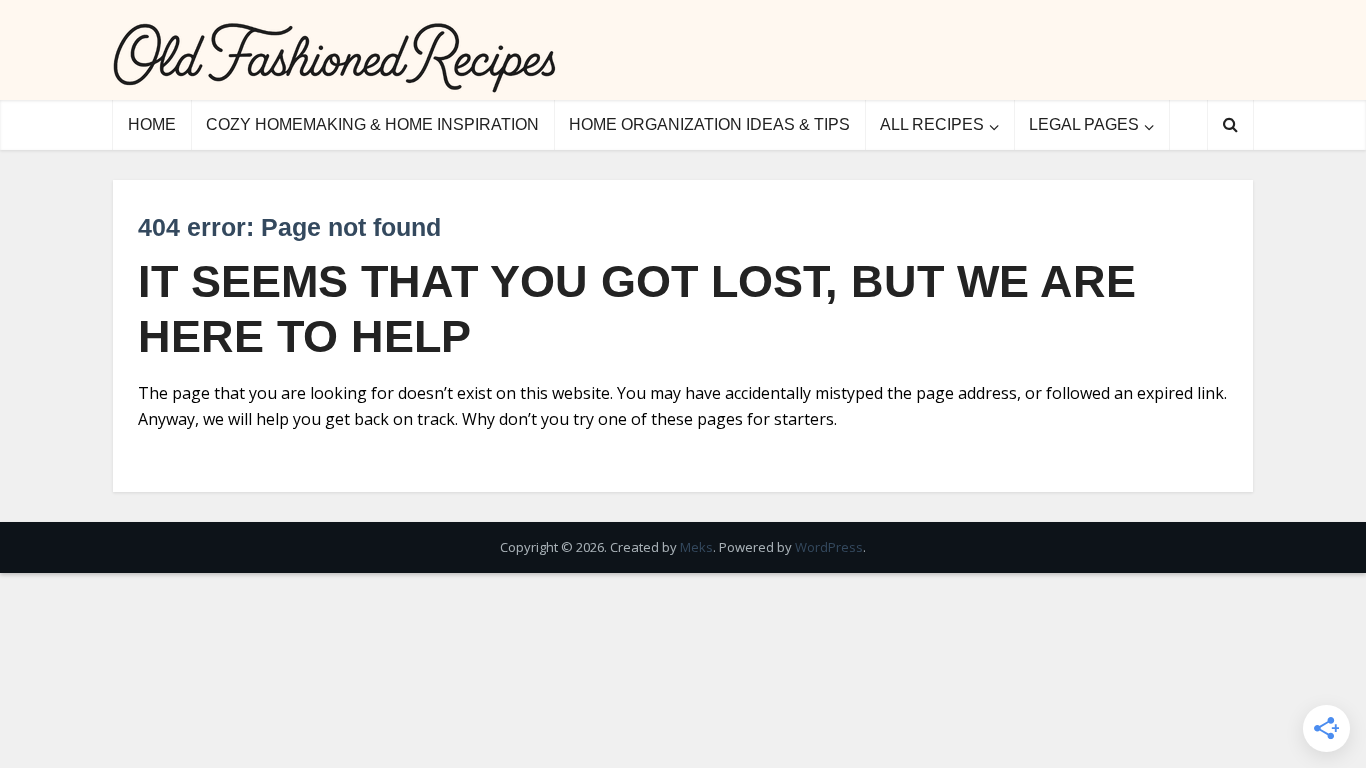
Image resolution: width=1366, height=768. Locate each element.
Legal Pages (1084, 124)
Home (152, 124)
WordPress (829, 547)
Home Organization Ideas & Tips (709, 124)
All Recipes (932, 124)
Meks (696, 547)
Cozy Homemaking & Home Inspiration (372, 124)
